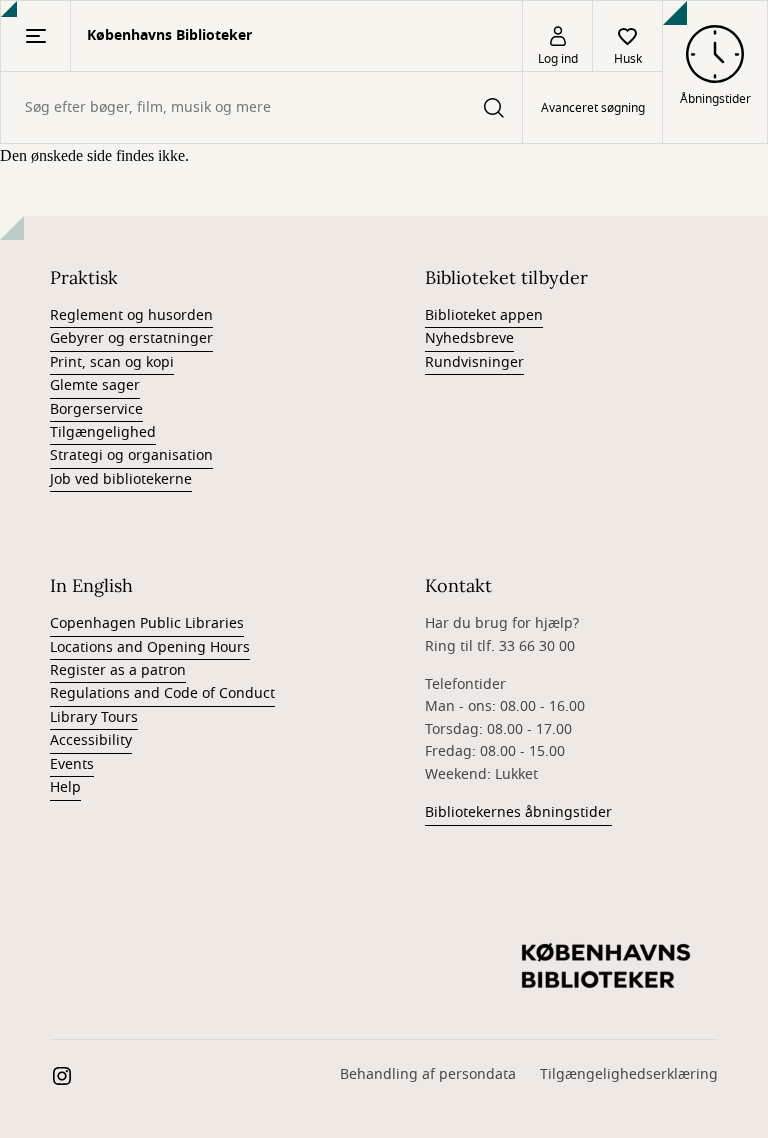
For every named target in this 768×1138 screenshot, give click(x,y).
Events (72, 764)
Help (65, 787)
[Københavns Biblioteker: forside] (606, 967)
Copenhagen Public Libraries (147, 623)
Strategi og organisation (131, 455)
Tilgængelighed (103, 432)
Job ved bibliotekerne (121, 479)
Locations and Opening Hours (150, 647)
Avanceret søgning (593, 108)
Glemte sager (95, 385)
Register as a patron (118, 670)
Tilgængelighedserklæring (629, 1074)
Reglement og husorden (131, 315)
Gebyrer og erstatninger (131, 338)
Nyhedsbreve (469, 338)
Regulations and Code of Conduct (162, 693)
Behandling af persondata (428, 1074)
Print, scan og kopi (112, 362)
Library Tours (94, 717)
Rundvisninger (474, 362)
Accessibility (91, 740)
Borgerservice (96, 409)
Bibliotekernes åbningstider (518, 812)
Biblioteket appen (484, 315)
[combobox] (261, 107)
